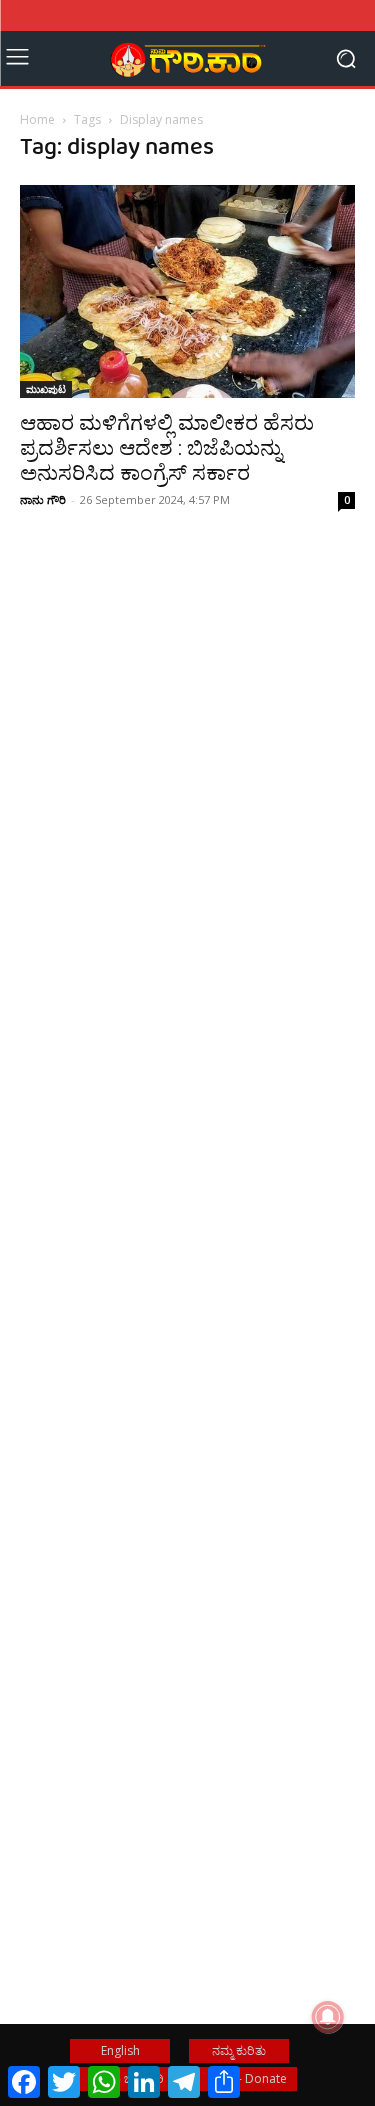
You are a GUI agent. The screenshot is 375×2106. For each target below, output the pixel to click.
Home (37, 119)
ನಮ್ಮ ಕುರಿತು (239, 2050)
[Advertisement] (187, 816)
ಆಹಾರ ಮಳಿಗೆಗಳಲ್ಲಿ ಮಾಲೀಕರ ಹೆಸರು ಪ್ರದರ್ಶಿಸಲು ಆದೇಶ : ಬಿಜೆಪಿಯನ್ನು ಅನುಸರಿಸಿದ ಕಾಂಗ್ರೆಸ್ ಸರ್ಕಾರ (167, 448)
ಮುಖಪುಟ (46, 389)
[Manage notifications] (328, 2017)
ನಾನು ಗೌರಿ (43, 499)
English (120, 2050)
